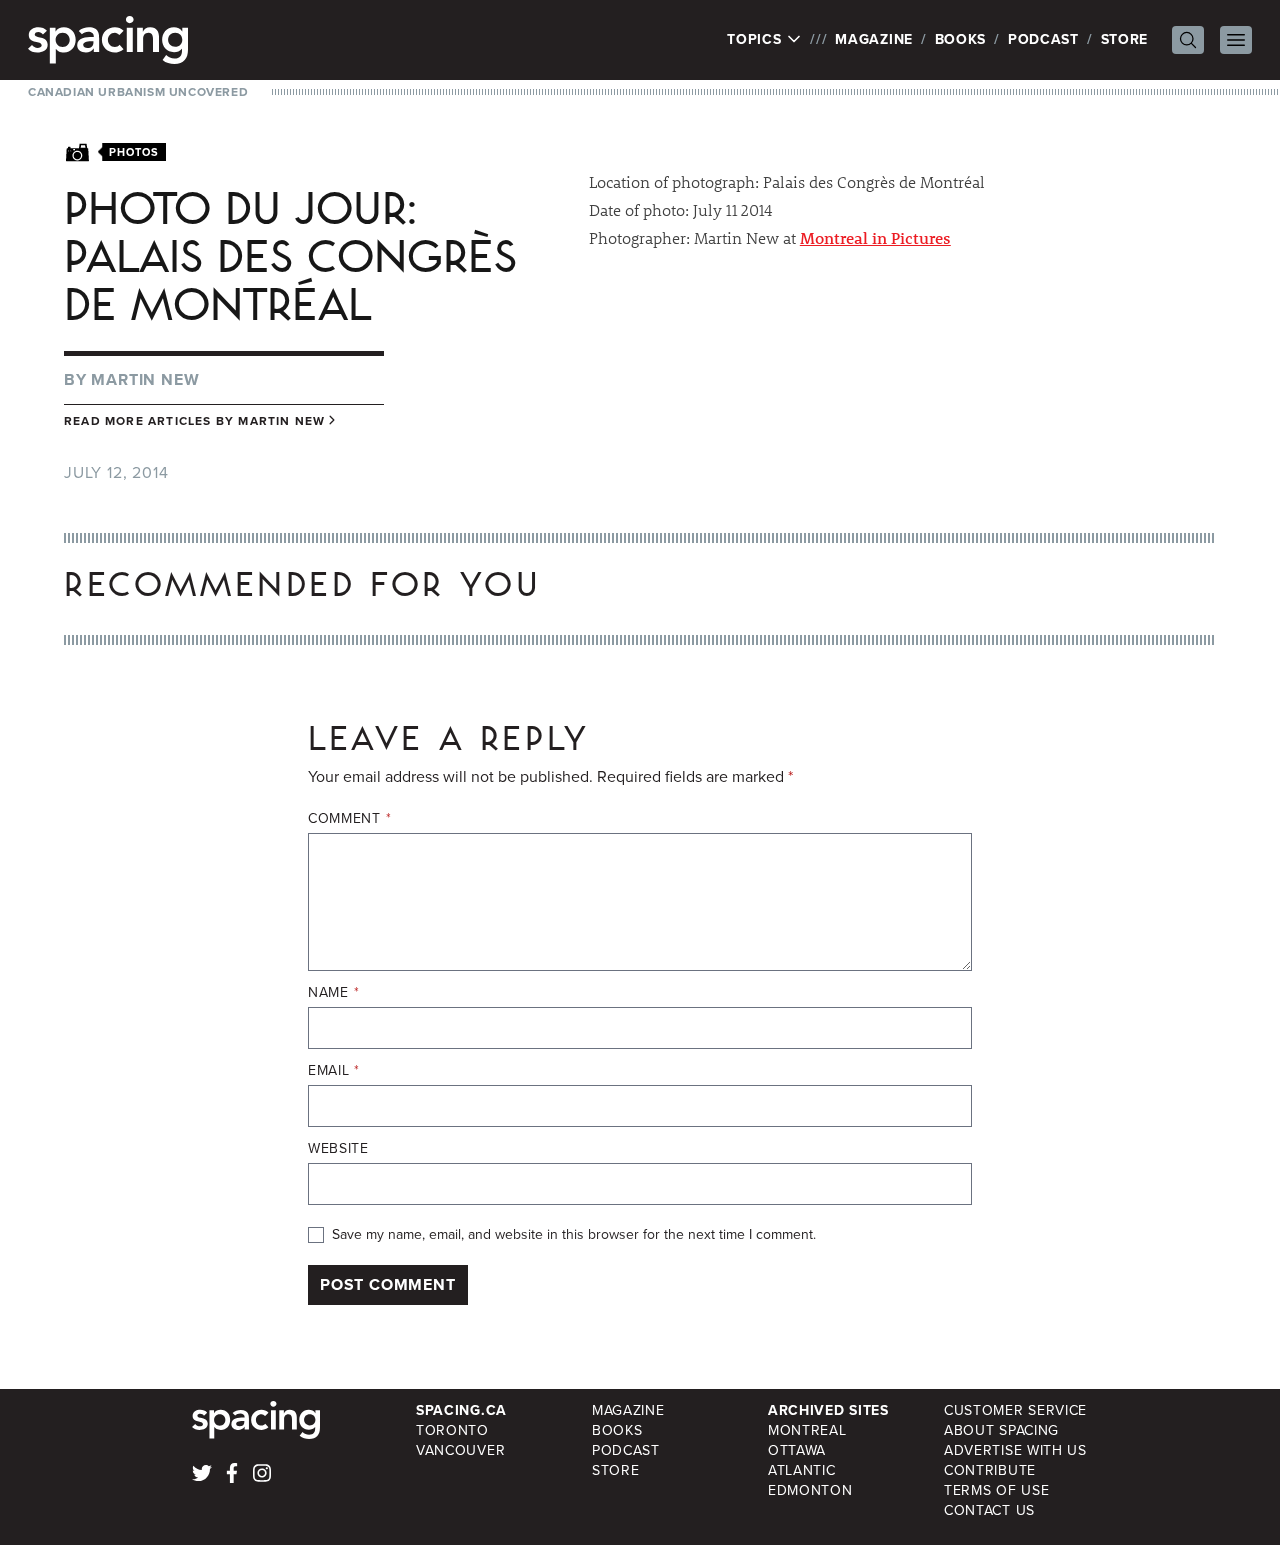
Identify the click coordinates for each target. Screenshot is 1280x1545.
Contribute (990, 1470)
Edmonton (810, 1490)
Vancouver (460, 1450)
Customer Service (1015, 1410)
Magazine (874, 39)
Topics (756, 40)
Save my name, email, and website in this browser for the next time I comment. (574, 1235)
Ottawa (797, 1450)
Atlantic (802, 1470)
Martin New (145, 379)
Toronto (452, 1430)
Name (333, 993)
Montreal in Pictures (875, 237)
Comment (349, 819)
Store (1125, 39)
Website (338, 1149)
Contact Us (989, 1510)
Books (961, 39)
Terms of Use (996, 1490)
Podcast (1043, 39)
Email (334, 1071)
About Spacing (1001, 1430)
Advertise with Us (1015, 1450)
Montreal (807, 1430)
